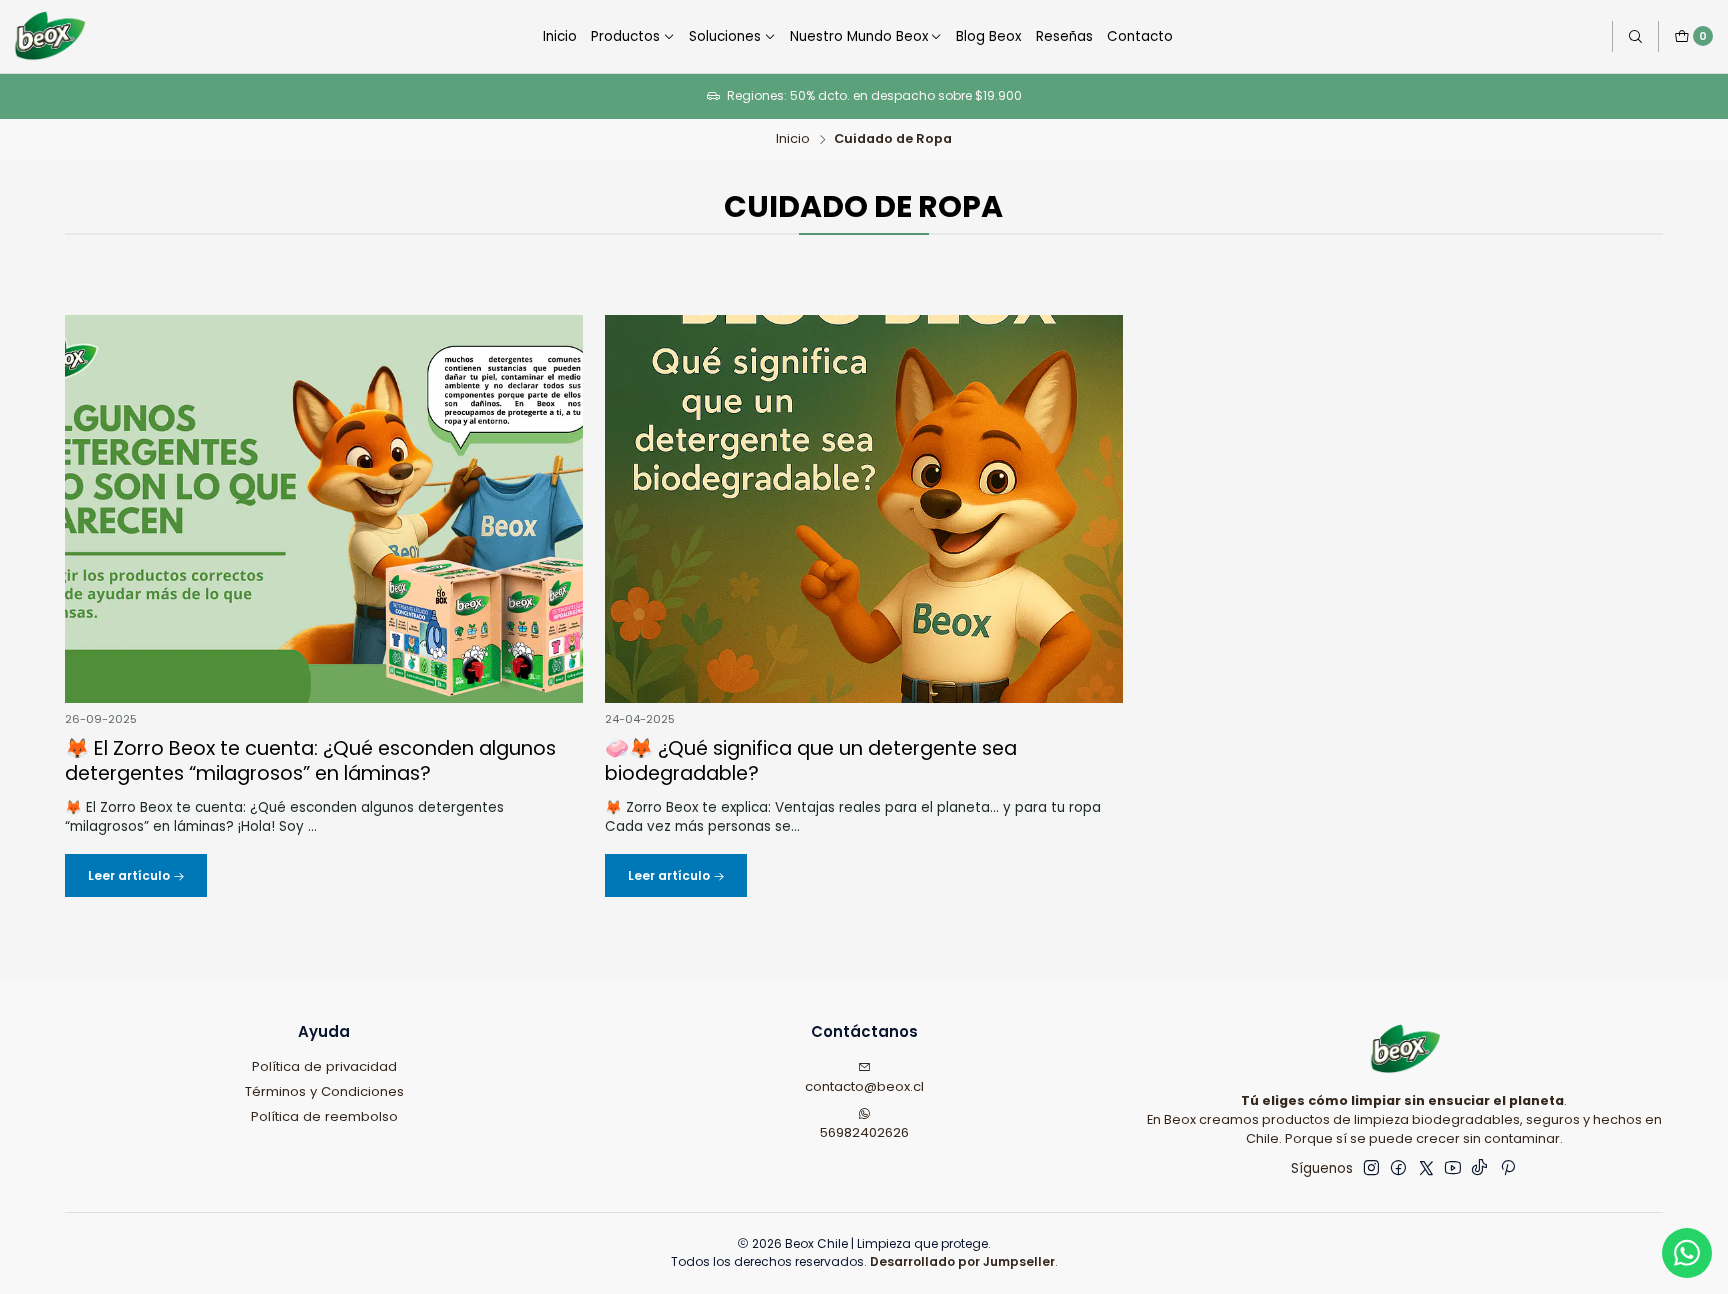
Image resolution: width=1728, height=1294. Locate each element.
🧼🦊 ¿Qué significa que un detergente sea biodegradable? (811, 762)
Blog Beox (988, 36)
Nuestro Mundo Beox (859, 36)
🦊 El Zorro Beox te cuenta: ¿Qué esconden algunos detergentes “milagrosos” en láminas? (310, 762)
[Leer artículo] (323, 509)
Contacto (1140, 36)
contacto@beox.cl (864, 1086)
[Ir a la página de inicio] (48, 36)
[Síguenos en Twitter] (1426, 1168)
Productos (625, 36)
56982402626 (864, 1132)
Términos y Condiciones (324, 1091)
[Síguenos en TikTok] (1479, 1168)
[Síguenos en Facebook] (1398, 1168)
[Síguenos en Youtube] (1453, 1168)
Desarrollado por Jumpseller (962, 1261)
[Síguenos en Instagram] (1371, 1168)
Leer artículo (130, 875)
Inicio (560, 36)
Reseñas (1064, 36)
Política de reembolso (324, 1116)
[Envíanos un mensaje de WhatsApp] (1687, 1253)
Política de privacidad (324, 1066)
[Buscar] (1635, 36)
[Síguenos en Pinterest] (1507, 1168)
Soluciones (725, 36)
